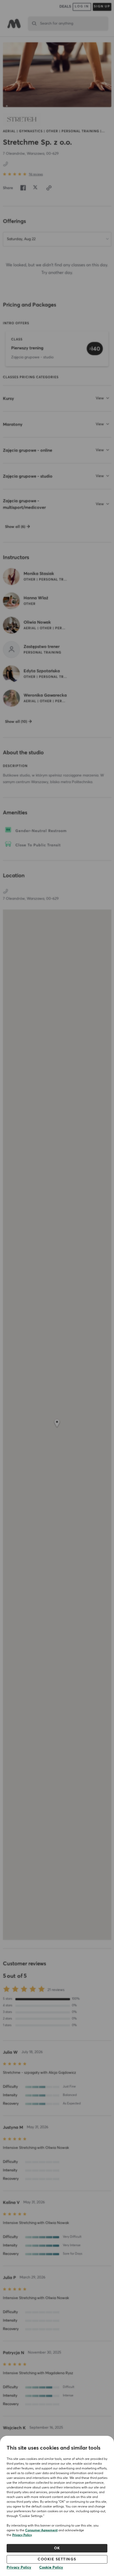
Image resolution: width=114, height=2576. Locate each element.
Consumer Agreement (41, 2531)
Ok (57, 2548)
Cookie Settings (57, 2559)
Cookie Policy (51, 2568)
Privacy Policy (22, 2535)
